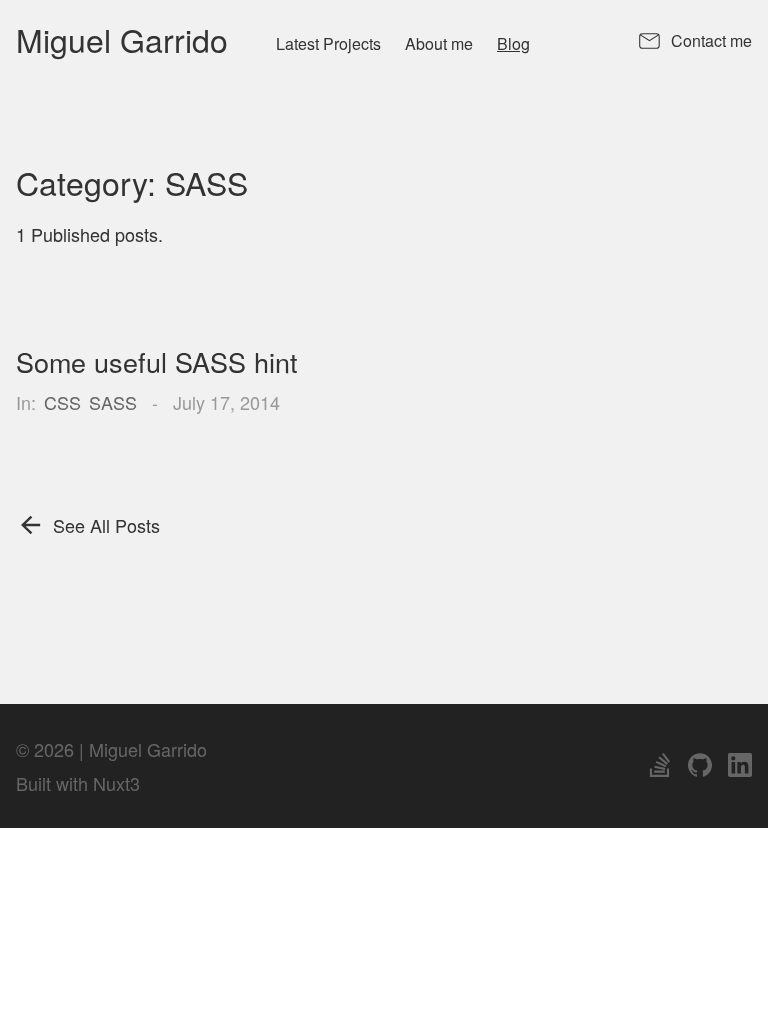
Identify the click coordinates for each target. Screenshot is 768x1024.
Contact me (711, 40)
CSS (62, 402)
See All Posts (106, 525)
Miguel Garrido (122, 39)
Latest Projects (328, 43)
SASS (113, 402)
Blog (513, 43)
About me (439, 43)
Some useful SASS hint (157, 362)
